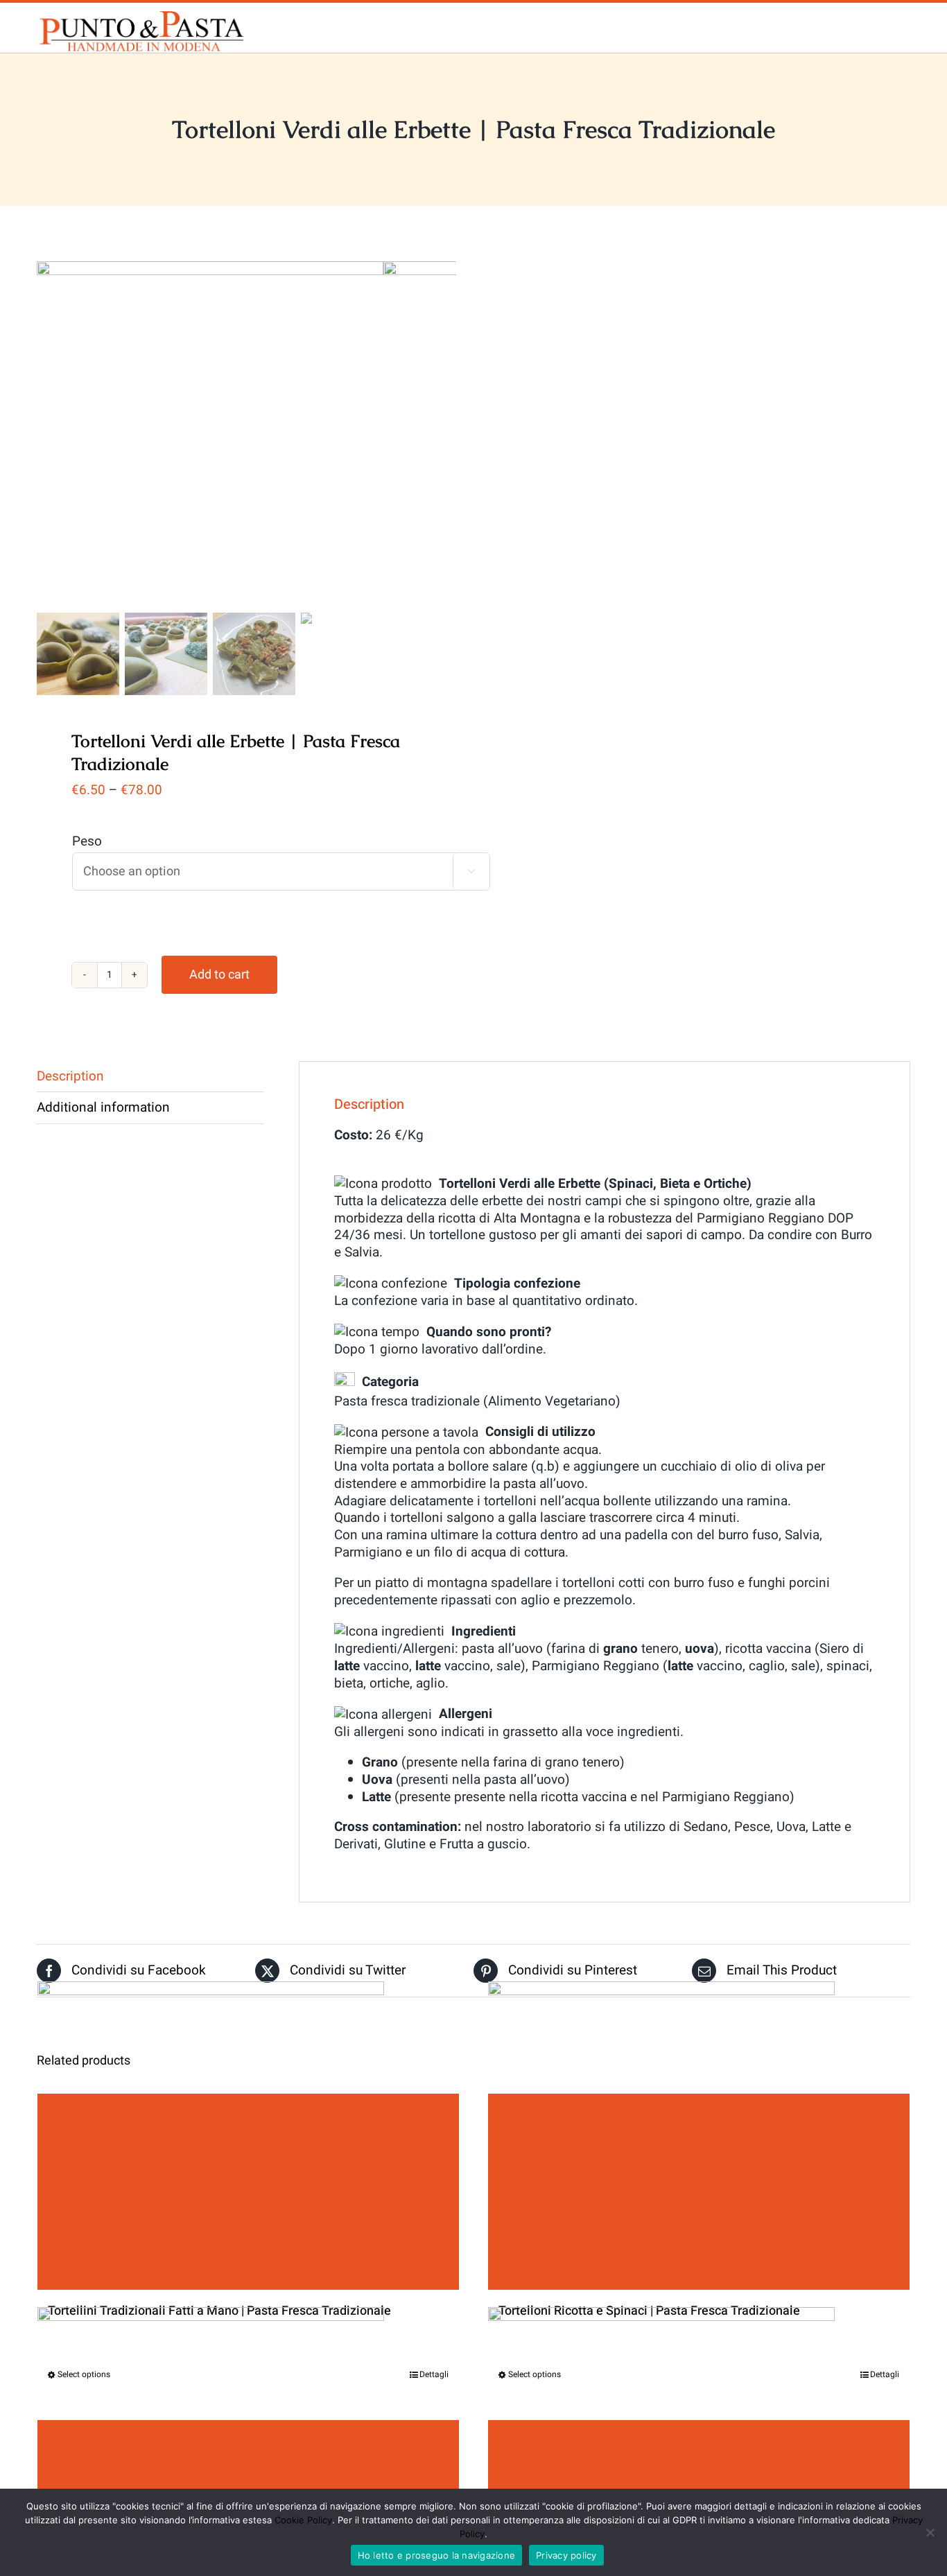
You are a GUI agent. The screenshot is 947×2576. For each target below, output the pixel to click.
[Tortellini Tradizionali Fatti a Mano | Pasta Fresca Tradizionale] (248, 2192)
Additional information (103, 1107)
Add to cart (219, 975)
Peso (87, 841)
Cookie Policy (303, 2520)
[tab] (150, 1077)
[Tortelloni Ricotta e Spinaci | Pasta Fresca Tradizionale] (699, 2192)
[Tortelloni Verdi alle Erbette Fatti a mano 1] (210, 435)
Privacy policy (566, 2555)
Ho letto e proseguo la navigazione (437, 2555)
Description (70, 1076)
